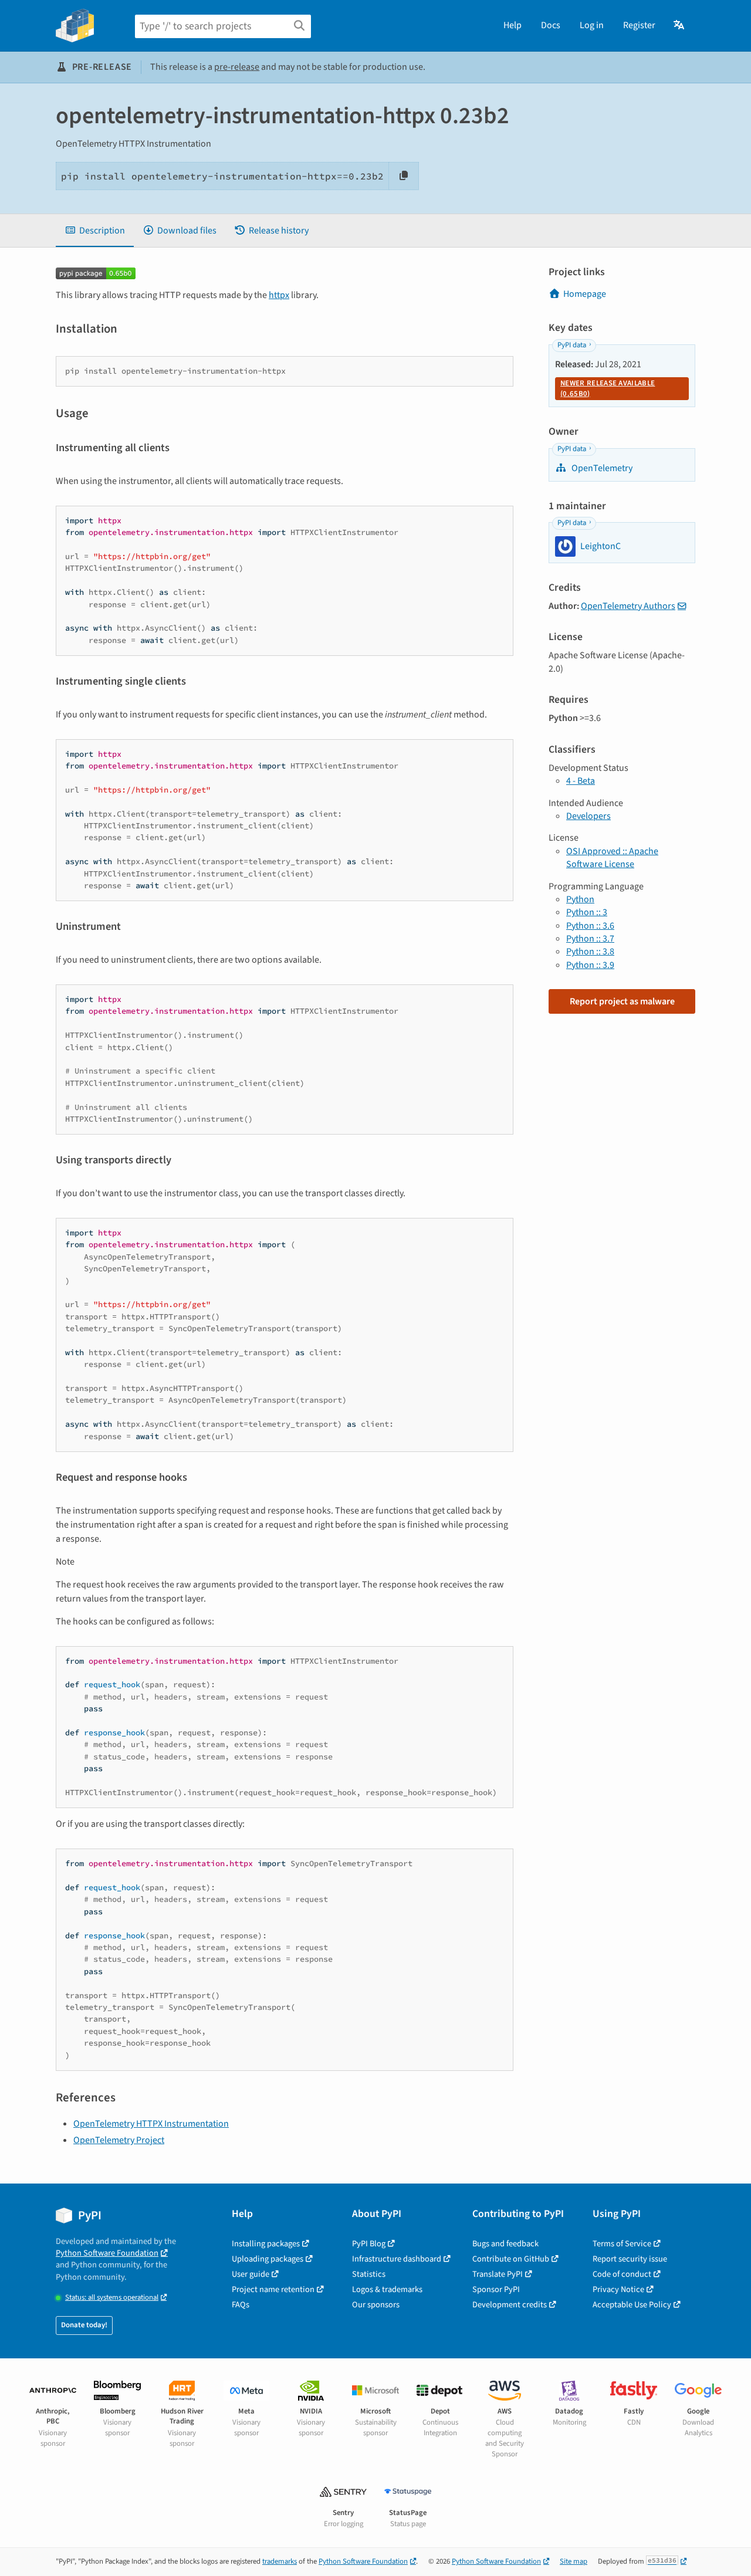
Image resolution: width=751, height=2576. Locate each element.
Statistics (369, 2274)
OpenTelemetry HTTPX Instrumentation (151, 2124)
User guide (251, 2274)
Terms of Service (622, 2244)
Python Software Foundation (107, 2253)
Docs (551, 25)
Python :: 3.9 (590, 965)
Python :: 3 (587, 912)
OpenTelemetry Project (119, 2140)
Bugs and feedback (505, 2244)
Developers (588, 816)
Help (512, 25)
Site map (574, 2561)
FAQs (241, 2305)
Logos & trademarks (387, 2289)
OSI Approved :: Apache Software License (612, 858)
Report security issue (630, 2259)
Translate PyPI (498, 2274)
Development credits (510, 2305)
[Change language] (680, 25)
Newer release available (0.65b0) (608, 388)
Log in (592, 25)
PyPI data (572, 345)
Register (639, 25)
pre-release (237, 67)
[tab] (95, 231)
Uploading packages (268, 2259)
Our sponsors (376, 2305)
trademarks (280, 2561)
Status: (112, 2298)
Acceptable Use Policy (632, 2305)
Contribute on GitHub (511, 2259)
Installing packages (266, 2244)
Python (580, 899)
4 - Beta (581, 781)
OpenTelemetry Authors (628, 606)
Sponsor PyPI (496, 2289)
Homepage (585, 294)
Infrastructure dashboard (397, 2259)
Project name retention (273, 2289)
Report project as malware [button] (622, 1001)
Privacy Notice (618, 2289)
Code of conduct (622, 2274)
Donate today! (84, 2325)
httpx (279, 295)
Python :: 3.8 (590, 952)
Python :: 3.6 (590, 926)
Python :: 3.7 (590, 939)
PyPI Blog (369, 2244)
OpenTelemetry (601, 468)
